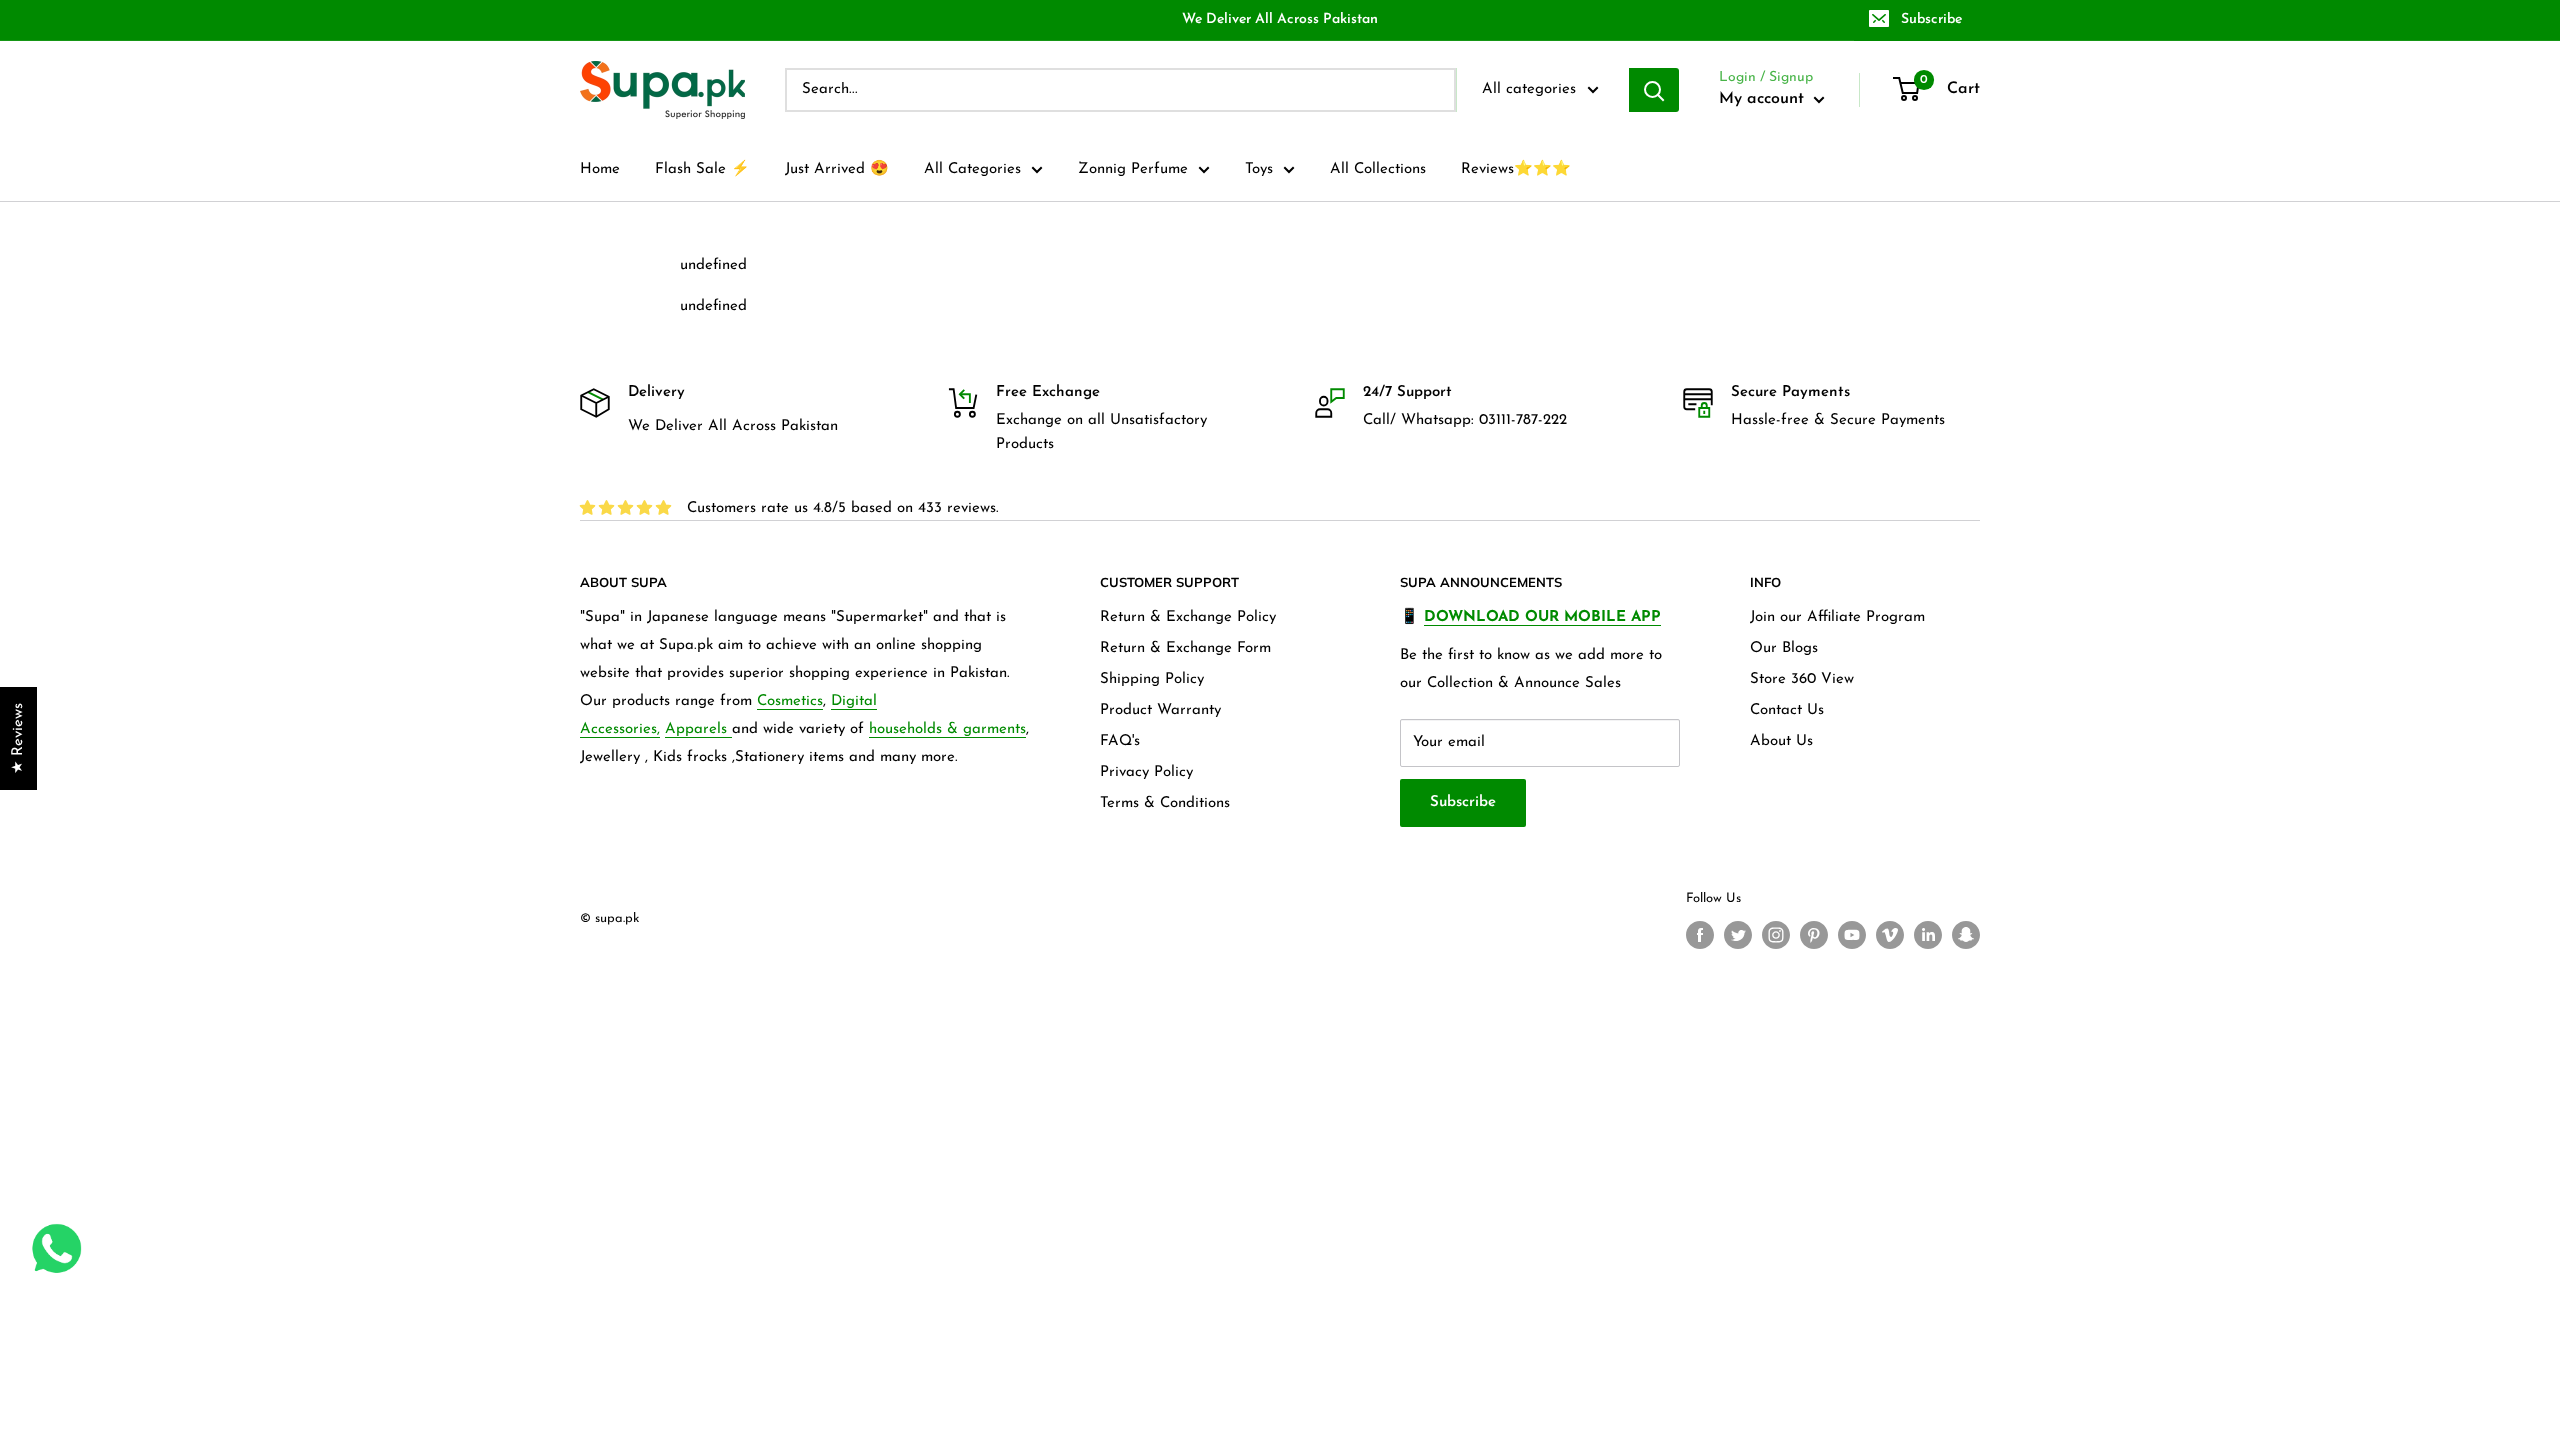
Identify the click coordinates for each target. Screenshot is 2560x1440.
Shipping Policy (1152, 679)
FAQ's (1120, 741)
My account (1764, 99)
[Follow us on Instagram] (1776, 935)
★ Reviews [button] (18, 738)
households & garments (947, 729)
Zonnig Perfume (1133, 169)
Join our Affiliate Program (1837, 617)
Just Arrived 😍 (837, 169)
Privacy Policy (1146, 772)
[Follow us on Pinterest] (1814, 935)
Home (600, 169)
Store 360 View (1802, 679)
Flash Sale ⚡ (702, 169)
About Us (1781, 741)
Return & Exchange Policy (1188, 617)
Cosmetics (790, 701)
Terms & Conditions (1165, 803)
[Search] (1654, 90)
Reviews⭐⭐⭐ (1516, 169)
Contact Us (1787, 710)
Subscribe (1931, 19)
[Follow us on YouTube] (1852, 935)
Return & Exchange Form (1185, 648)
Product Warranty (1160, 710)
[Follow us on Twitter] (1738, 935)
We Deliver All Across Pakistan (1280, 19)
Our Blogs (1784, 648)
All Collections (1378, 169)
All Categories (972, 169)
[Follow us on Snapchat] (1966, 935)
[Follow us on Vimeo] (1890, 935)
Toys (1259, 169)
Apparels (698, 729)
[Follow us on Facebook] (1700, 935)
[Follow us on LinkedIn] (1928, 935)
